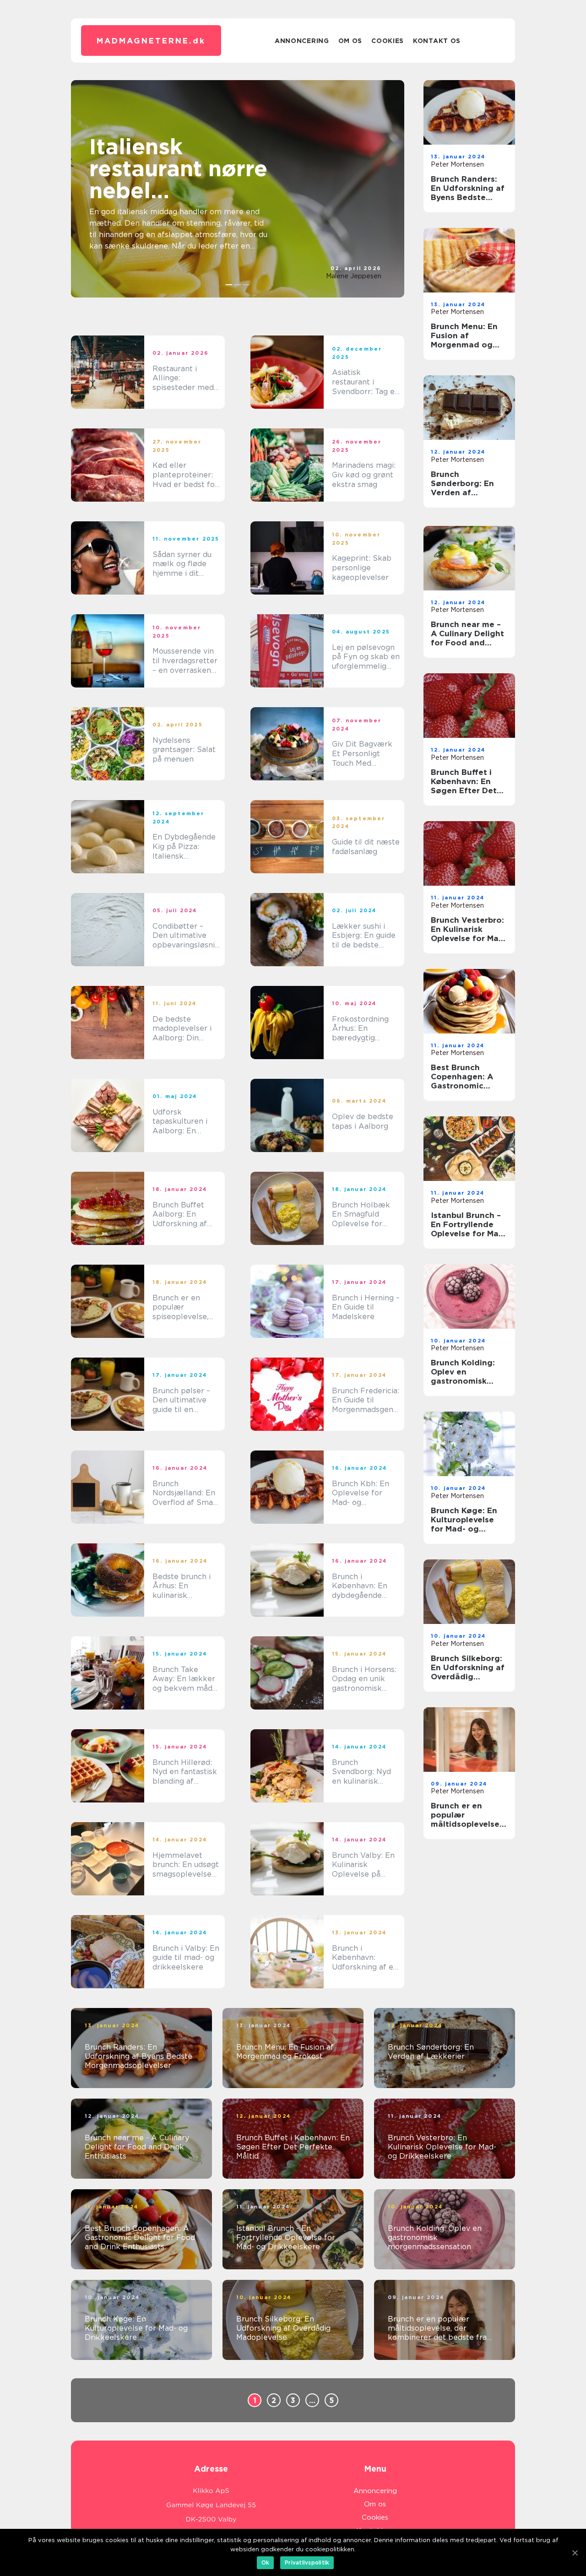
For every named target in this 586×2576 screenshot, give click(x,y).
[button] (229, 285)
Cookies (388, 41)
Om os (350, 41)
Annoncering (302, 41)
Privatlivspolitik (307, 2562)
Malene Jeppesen (354, 276)
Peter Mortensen (457, 164)
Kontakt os (437, 41)
